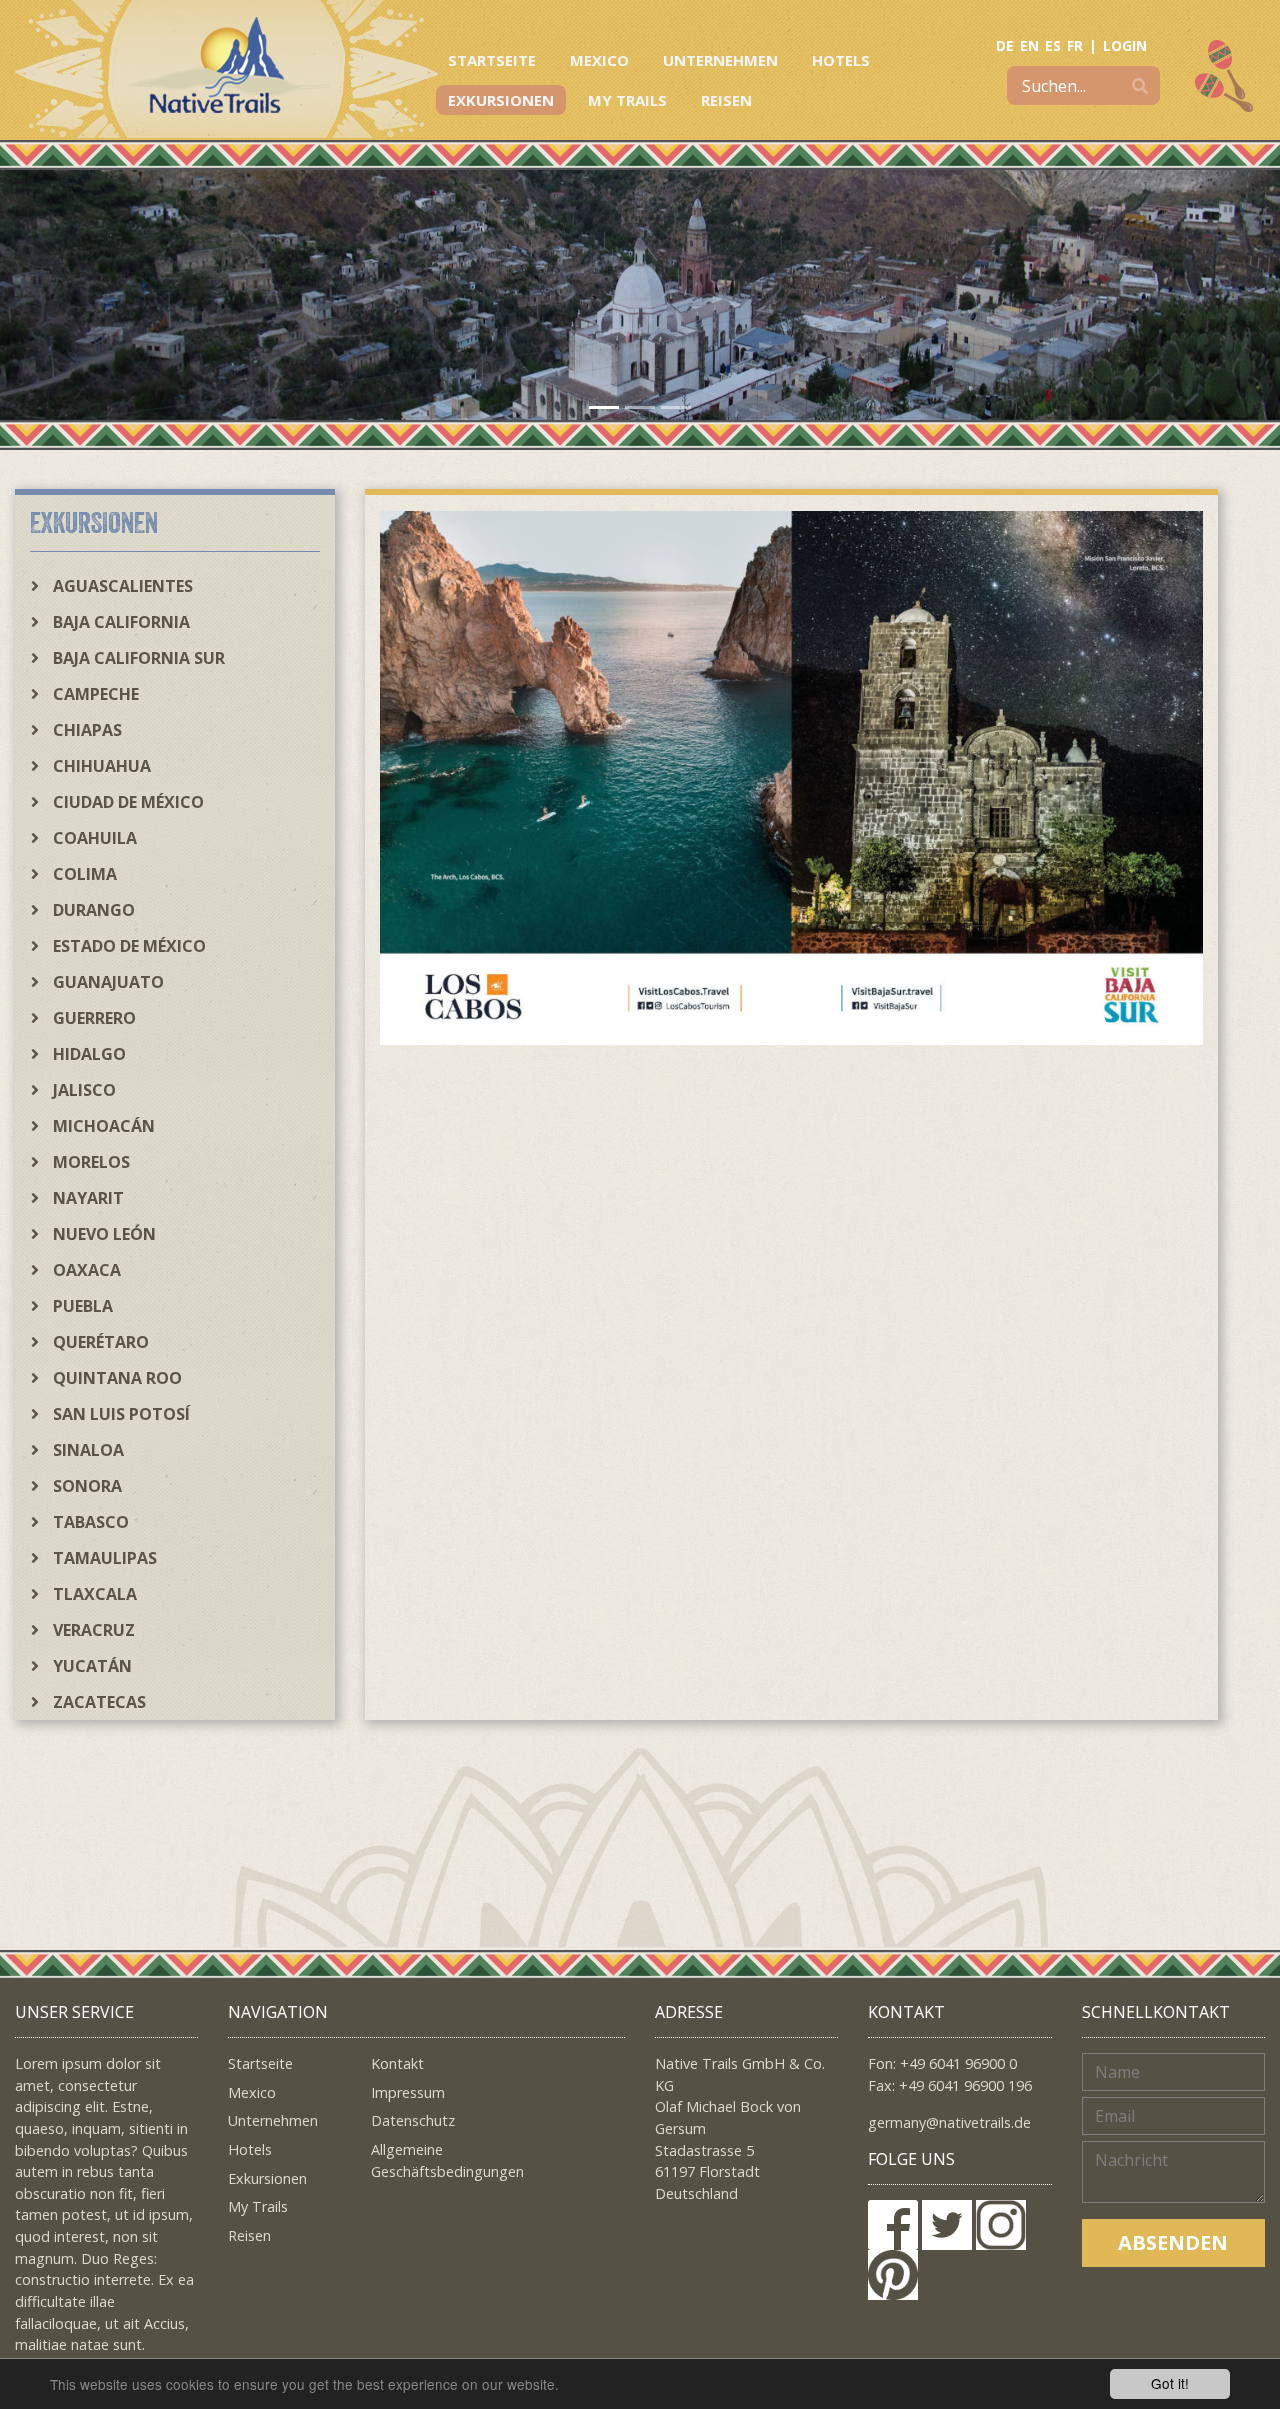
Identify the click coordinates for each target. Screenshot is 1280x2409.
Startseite (492, 60)
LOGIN (1125, 45)
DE (1005, 45)
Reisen (726, 100)
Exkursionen (501, 100)
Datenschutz (413, 2120)
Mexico (599, 60)
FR (1075, 45)
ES (1053, 45)
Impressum (408, 2092)
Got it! (1170, 2383)
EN (1029, 45)
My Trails (627, 100)
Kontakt (397, 2063)
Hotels (841, 60)
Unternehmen (720, 60)
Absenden (1173, 2242)
